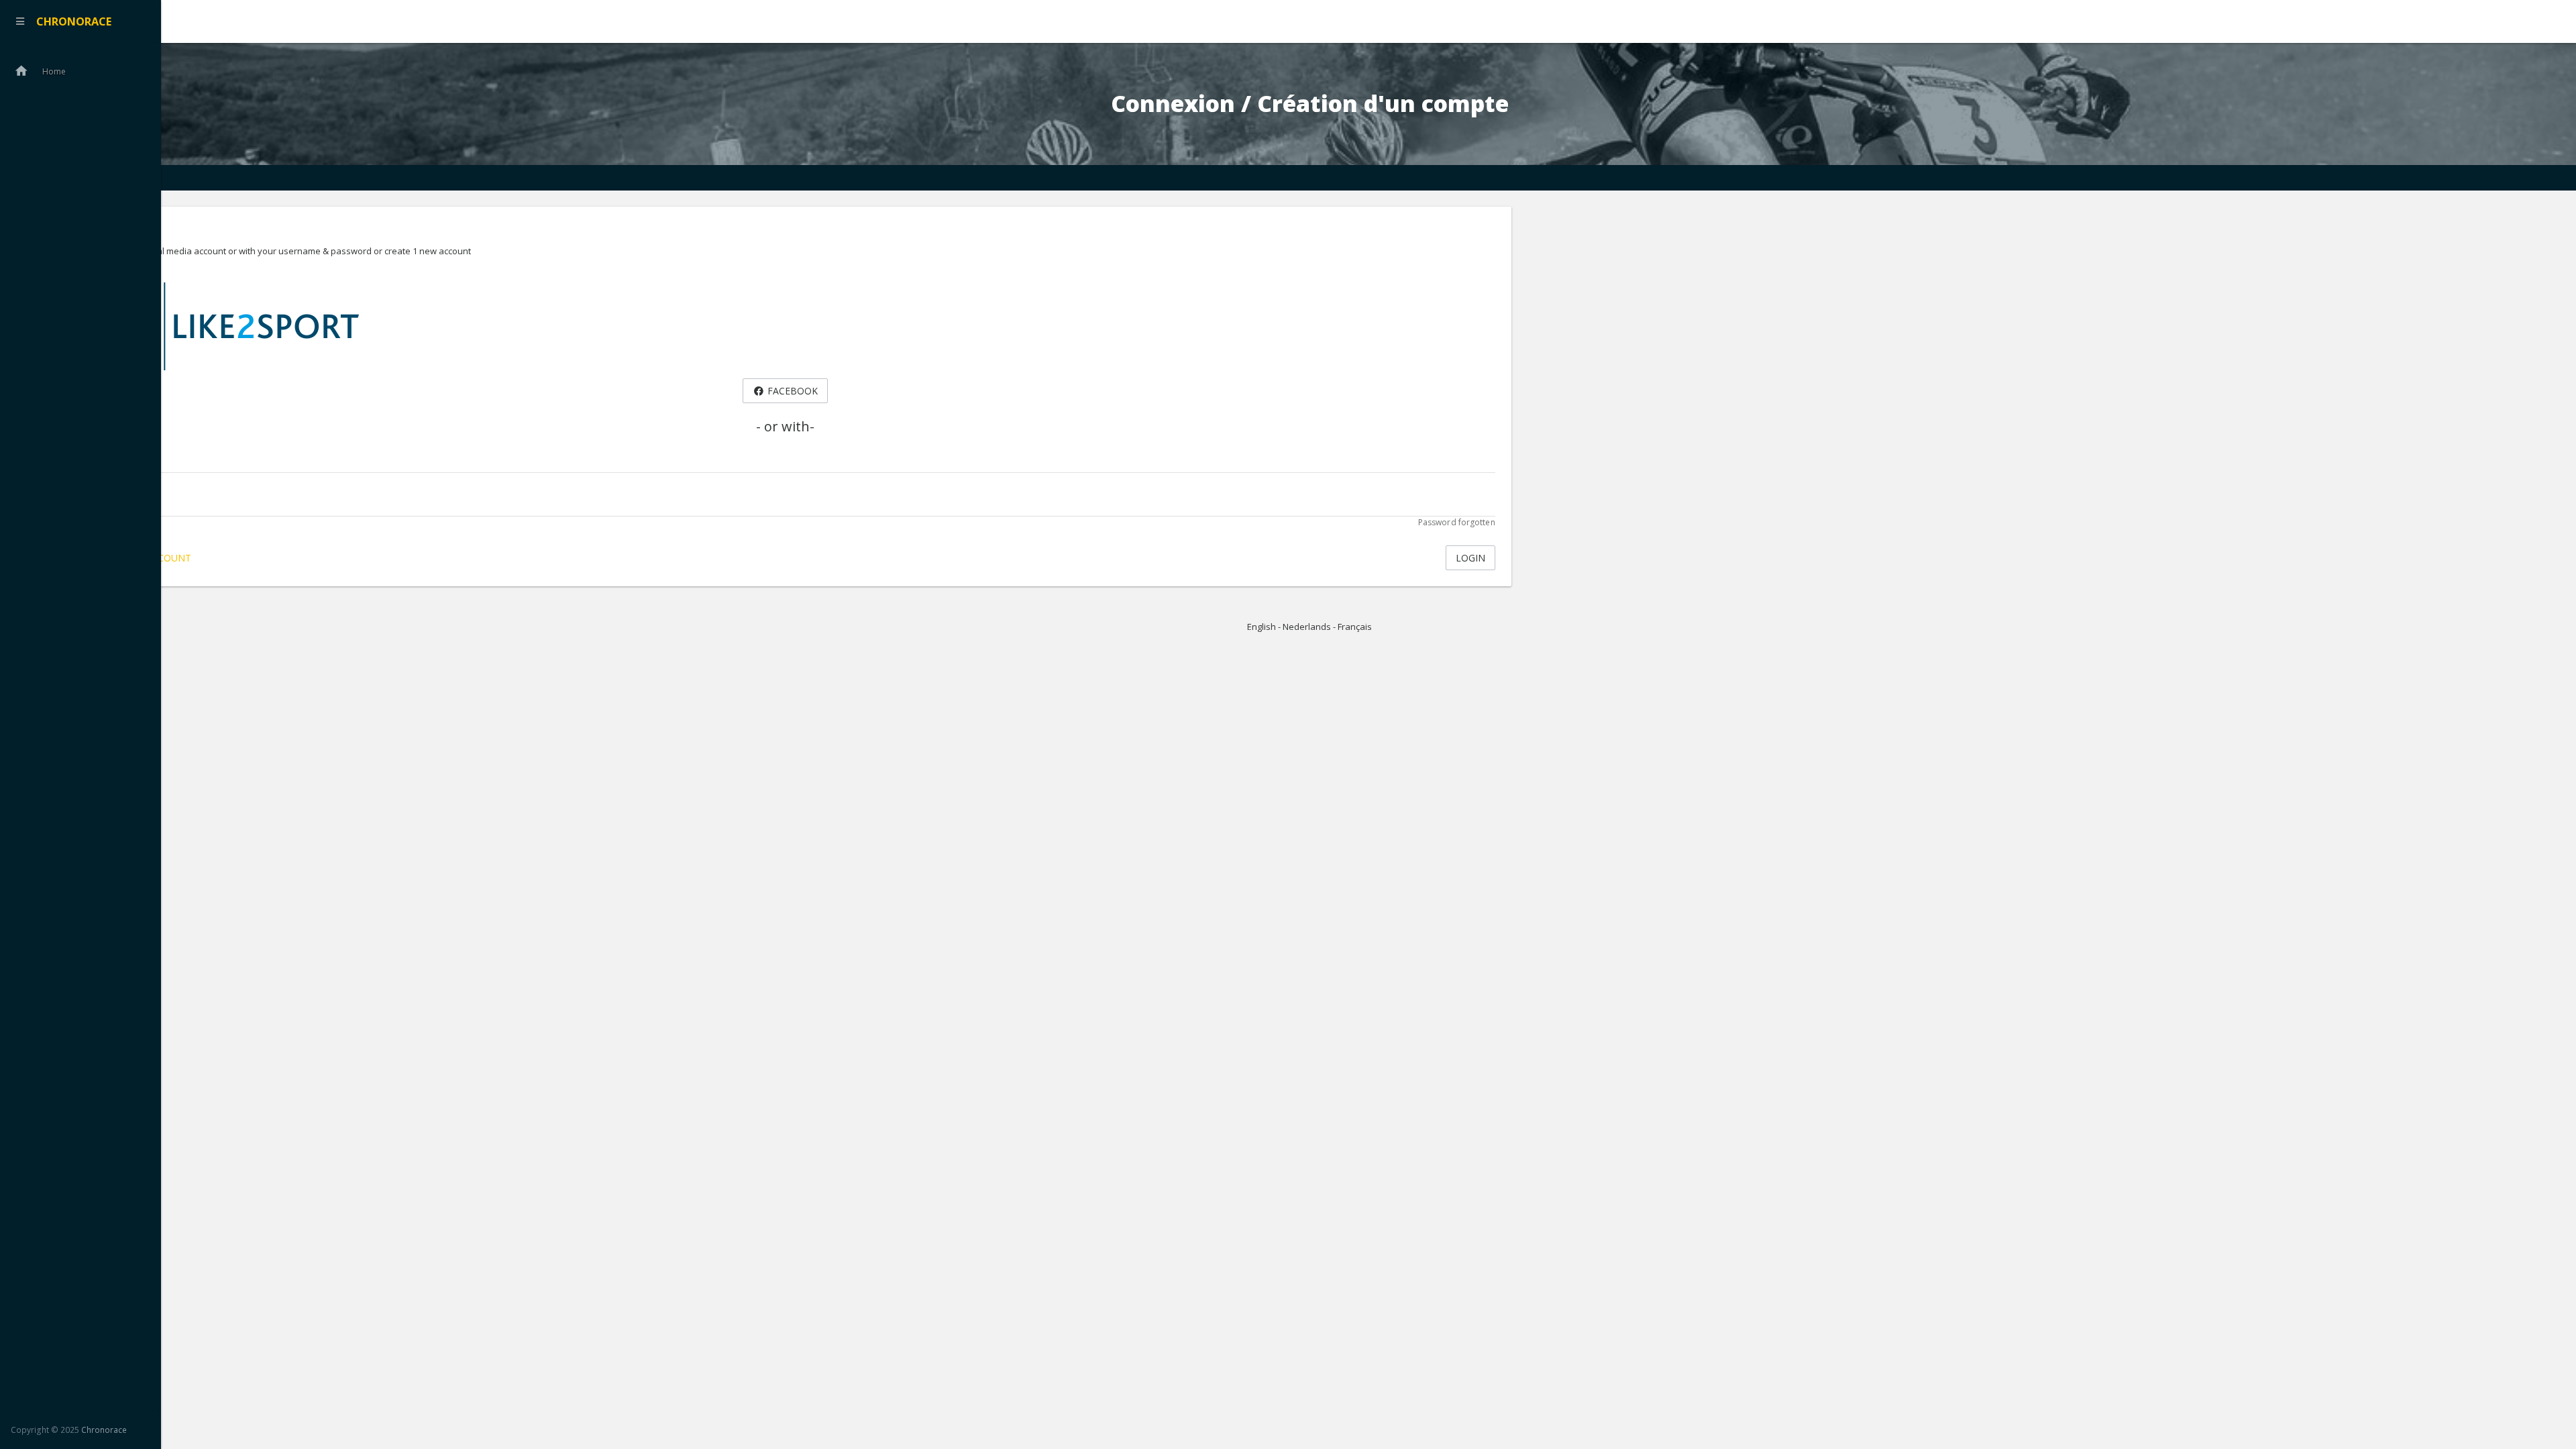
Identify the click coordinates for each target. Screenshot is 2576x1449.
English (1262, 627)
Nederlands (1307, 627)
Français (1355, 627)
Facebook (791, 391)
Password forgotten (1457, 522)
